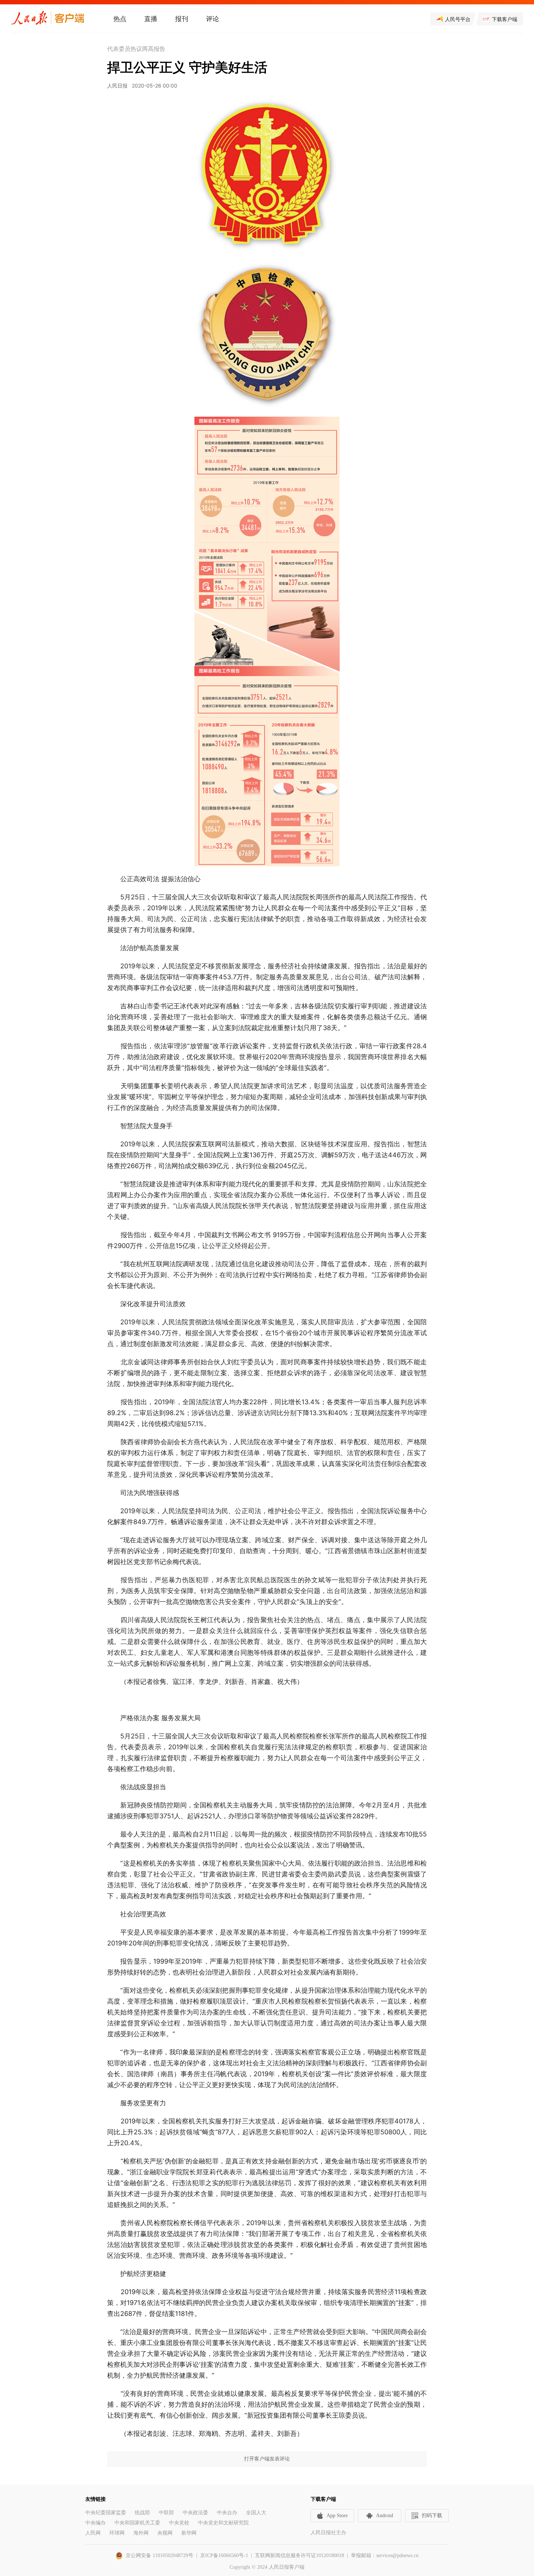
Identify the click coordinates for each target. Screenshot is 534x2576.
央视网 (165, 2533)
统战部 (142, 2513)
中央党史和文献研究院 (223, 2523)
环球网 (117, 2533)
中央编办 (96, 2523)
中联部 (166, 2513)
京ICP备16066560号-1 (224, 2555)
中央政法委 (195, 2513)
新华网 (189, 2533)
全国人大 (256, 2513)
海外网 (141, 2533)
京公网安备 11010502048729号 (159, 2555)
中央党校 (179, 2523)
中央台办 (227, 2513)
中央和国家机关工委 (137, 2523)
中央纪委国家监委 (106, 2513)
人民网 (93, 2533)
